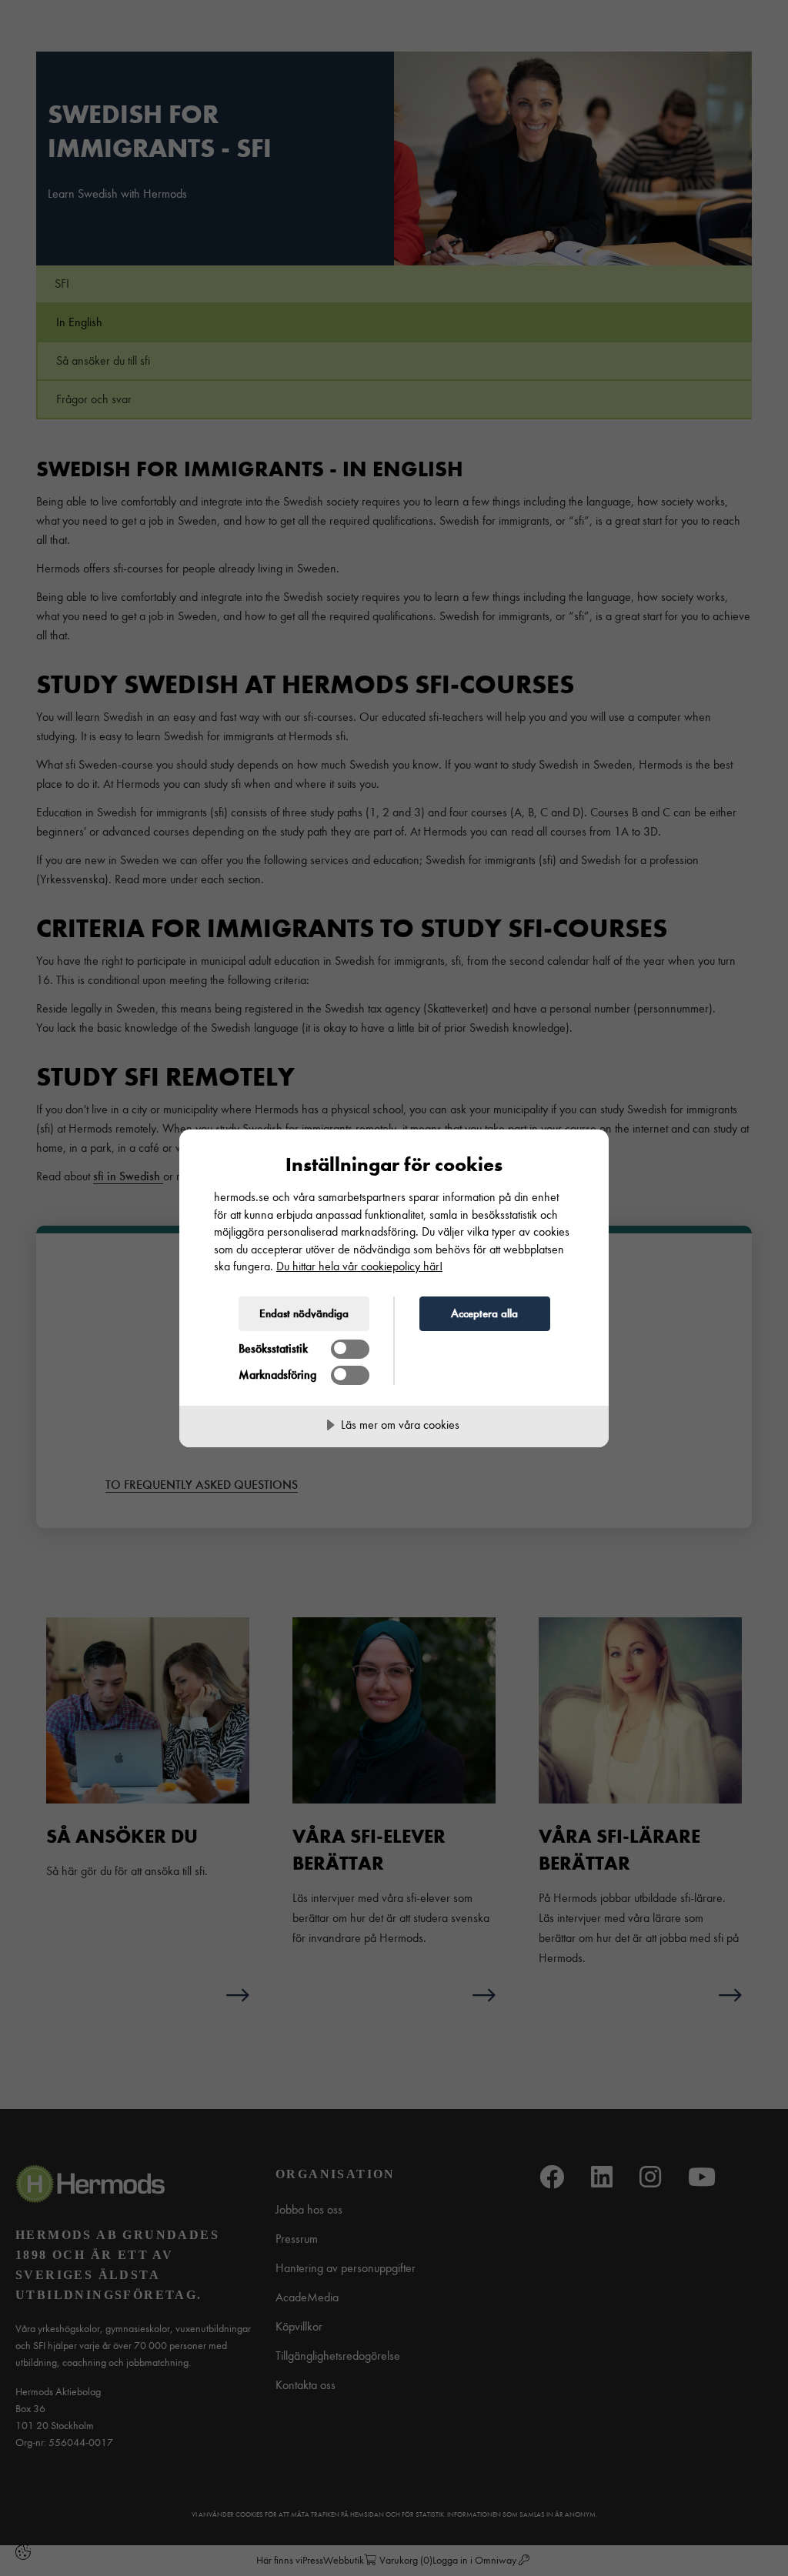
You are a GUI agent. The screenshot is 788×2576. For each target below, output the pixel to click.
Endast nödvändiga (304, 1313)
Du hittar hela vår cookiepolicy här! (359, 1266)
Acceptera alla (484, 1313)
